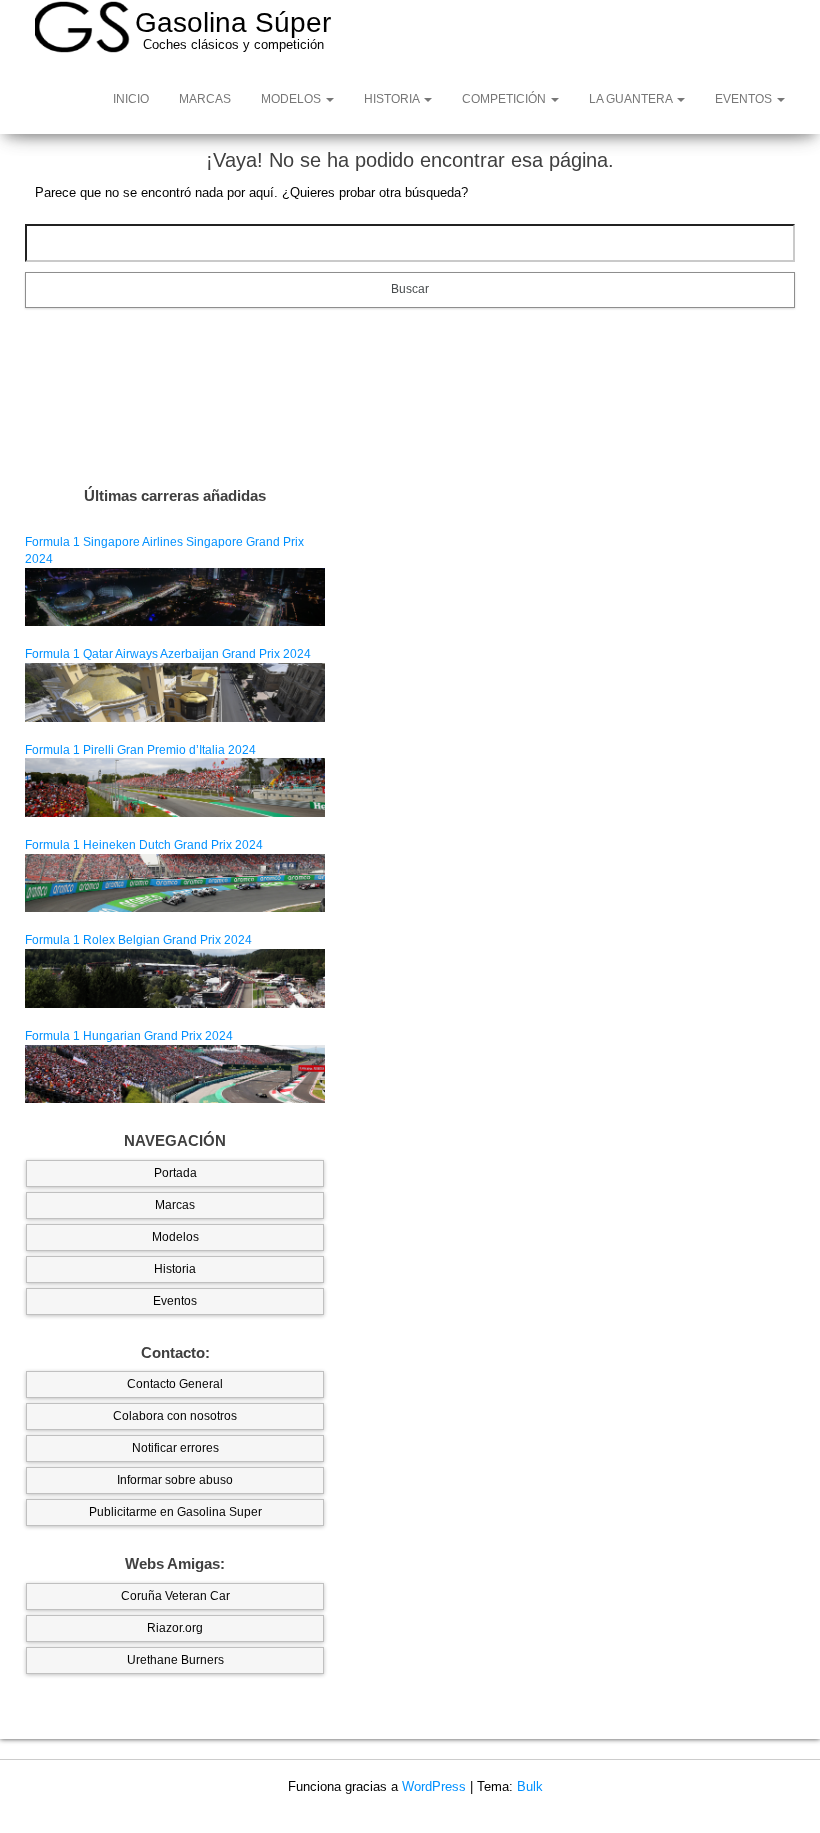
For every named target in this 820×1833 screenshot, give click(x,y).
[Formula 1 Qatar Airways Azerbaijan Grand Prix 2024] (175, 692)
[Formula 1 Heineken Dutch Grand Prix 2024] (175, 882)
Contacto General (175, 1384)
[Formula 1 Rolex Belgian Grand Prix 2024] (175, 978)
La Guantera (632, 99)
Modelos (292, 99)
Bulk (530, 1786)
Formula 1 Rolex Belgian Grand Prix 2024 (138, 940)
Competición (505, 99)
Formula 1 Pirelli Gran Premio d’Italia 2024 (140, 750)
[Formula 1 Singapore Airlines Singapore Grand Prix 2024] (175, 596)
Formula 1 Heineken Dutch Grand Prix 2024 (144, 845)
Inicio (131, 99)
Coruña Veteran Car (175, 1596)
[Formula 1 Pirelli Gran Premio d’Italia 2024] (175, 787)
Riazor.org (175, 1628)
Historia (393, 99)
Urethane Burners (175, 1660)
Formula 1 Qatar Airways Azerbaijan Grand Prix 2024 (168, 654)
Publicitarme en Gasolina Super (175, 1512)
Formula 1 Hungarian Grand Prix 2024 (129, 1036)
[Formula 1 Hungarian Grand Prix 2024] (175, 1073)
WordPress (434, 1786)
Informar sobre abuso (175, 1480)
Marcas (205, 99)
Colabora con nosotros (175, 1416)
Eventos (745, 99)
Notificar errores (175, 1448)
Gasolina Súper (233, 22)
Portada (175, 1173)
